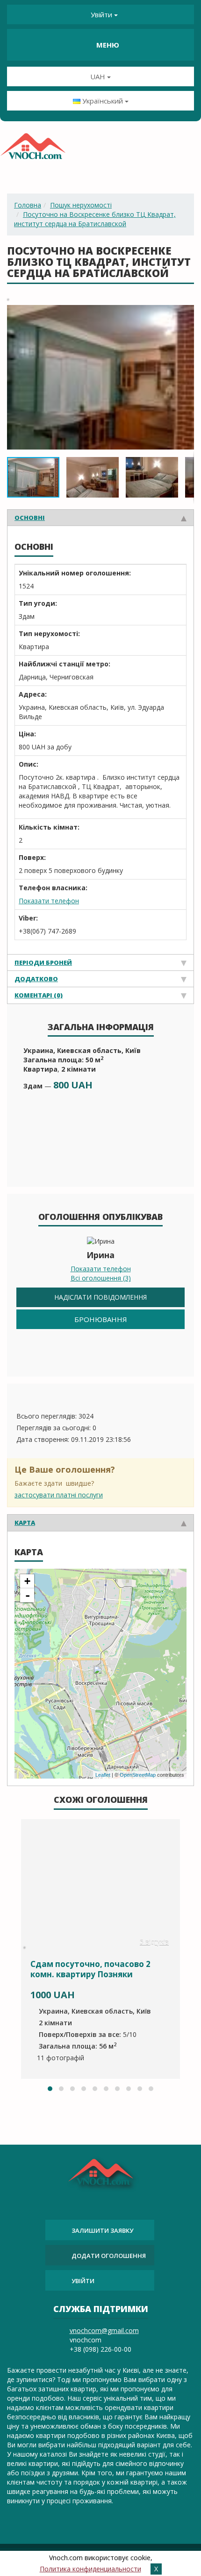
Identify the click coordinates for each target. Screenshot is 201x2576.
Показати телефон (49, 901)
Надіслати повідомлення (100, 1297)
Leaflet (103, 1775)
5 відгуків (154, 1942)
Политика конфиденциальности (90, 2569)
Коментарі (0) (39, 995)
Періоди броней (43, 963)
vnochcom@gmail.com (104, 2330)
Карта (25, 1523)
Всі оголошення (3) (101, 1278)
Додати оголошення (109, 2256)
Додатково (36, 979)
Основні (30, 518)
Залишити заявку (102, 2230)
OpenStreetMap (138, 1775)
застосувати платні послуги (59, 1495)
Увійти (101, 14)
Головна (28, 205)
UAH (99, 76)
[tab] (100, 517)
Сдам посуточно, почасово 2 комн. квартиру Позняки (90, 1969)
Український (103, 101)
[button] (186, 313)
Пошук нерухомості (81, 205)
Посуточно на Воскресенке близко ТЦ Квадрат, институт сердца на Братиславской (95, 219)
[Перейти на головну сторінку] (33, 149)
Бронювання (101, 1319)
